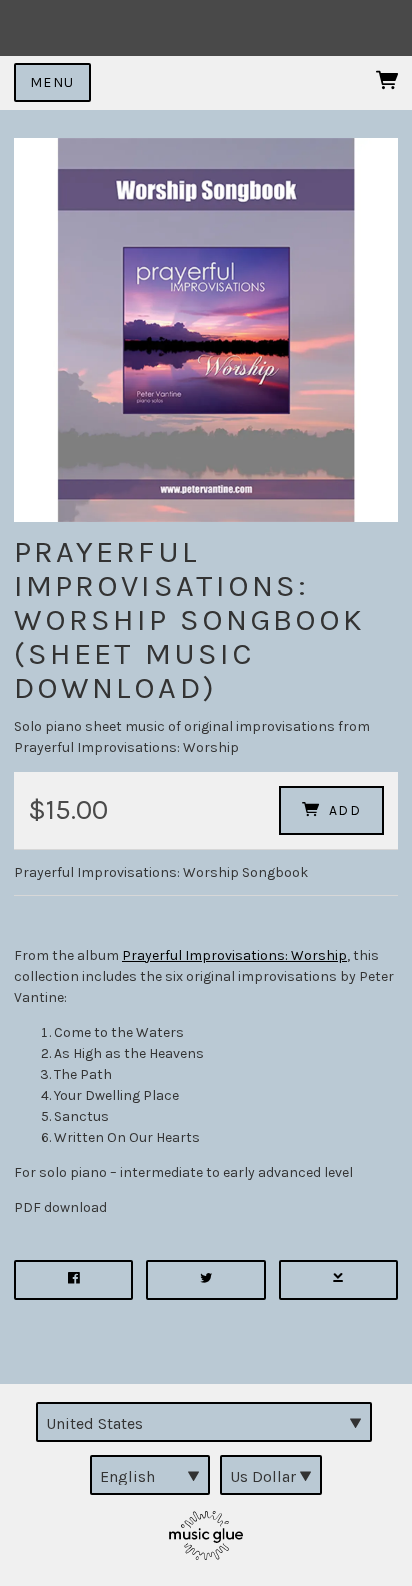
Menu (52, 82)
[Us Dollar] (271, 1475)
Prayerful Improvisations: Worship (234, 955)
